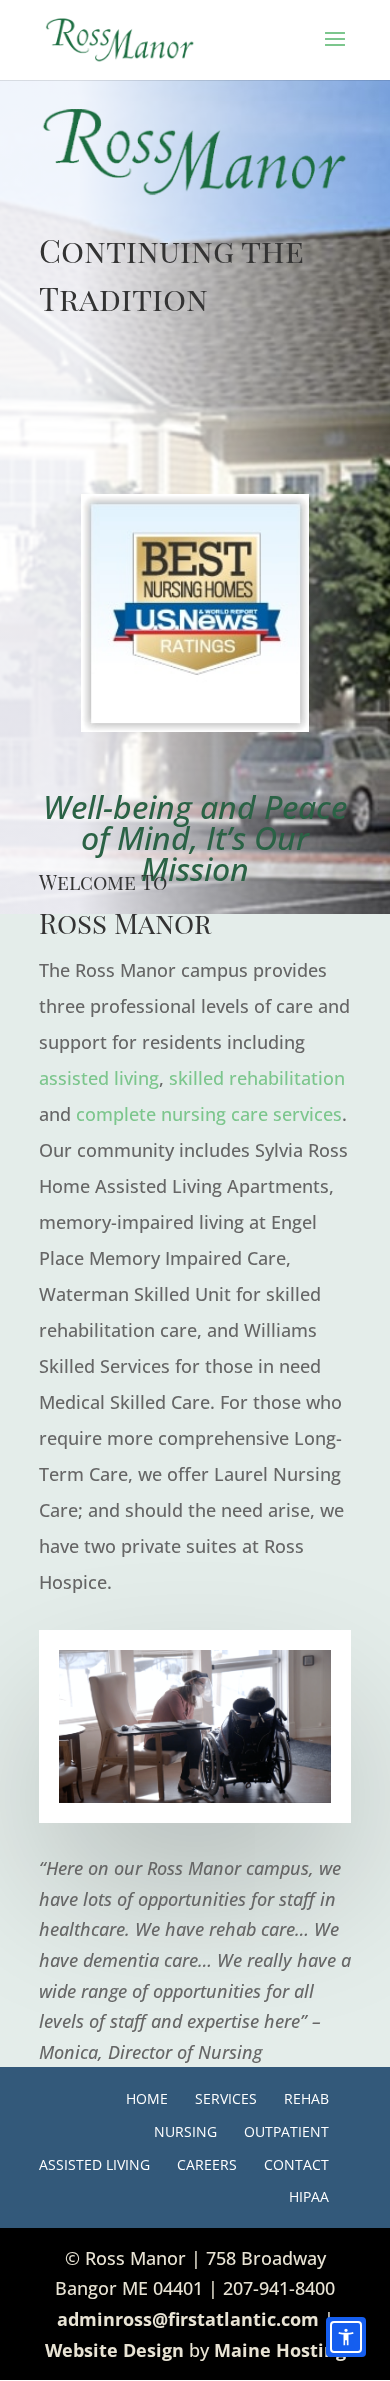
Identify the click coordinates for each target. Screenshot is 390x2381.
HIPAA (309, 2196)
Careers (207, 2164)
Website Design (114, 2350)
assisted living (99, 1078)
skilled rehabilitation (257, 1078)
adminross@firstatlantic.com (188, 2319)
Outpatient (286, 2131)
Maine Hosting (280, 2350)
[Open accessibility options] (346, 2337)
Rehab (306, 2098)
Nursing (185, 2131)
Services (226, 2098)
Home (147, 2098)
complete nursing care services (209, 1114)
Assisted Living (94, 2164)
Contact (296, 2164)
